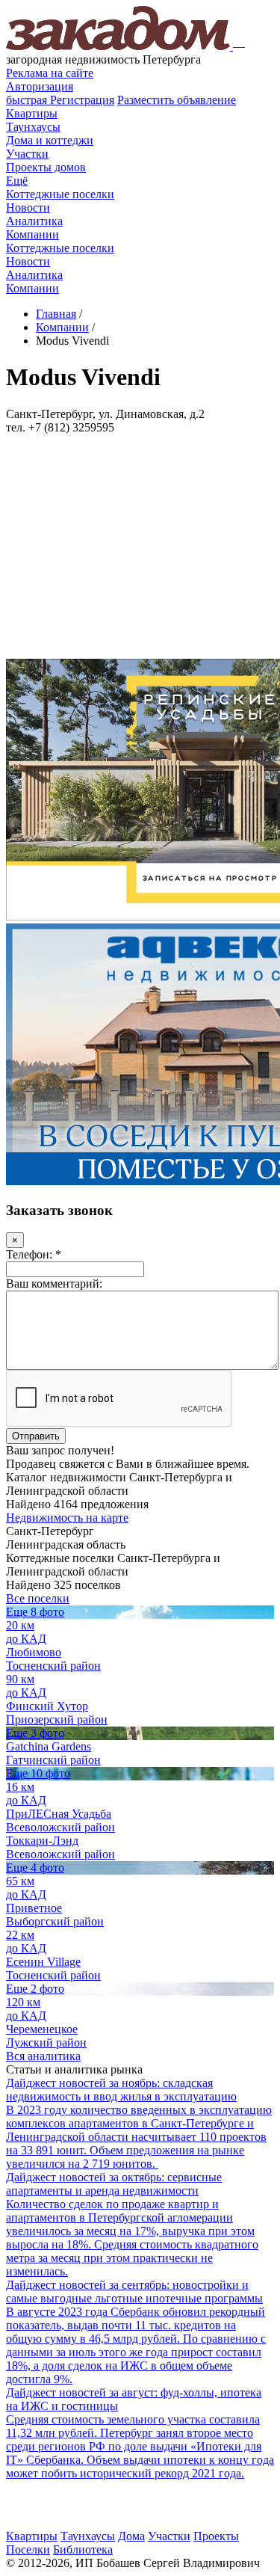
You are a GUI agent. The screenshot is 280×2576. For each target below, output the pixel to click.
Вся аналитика (43, 2056)
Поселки (28, 2549)
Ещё (17, 181)
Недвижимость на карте (67, 1518)
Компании (32, 234)
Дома (131, 2536)
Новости (28, 208)
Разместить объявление (177, 100)
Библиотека (83, 2549)
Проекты (216, 2536)
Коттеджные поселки (60, 194)
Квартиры (32, 113)
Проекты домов (46, 167)
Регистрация (60, 100)
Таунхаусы (33, 127)
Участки (27, 154)
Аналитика (34, 221)
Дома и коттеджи (50, 140)
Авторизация (40, 86)
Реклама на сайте (50, 73)
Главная (56, 314)
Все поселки (38, 1598)
